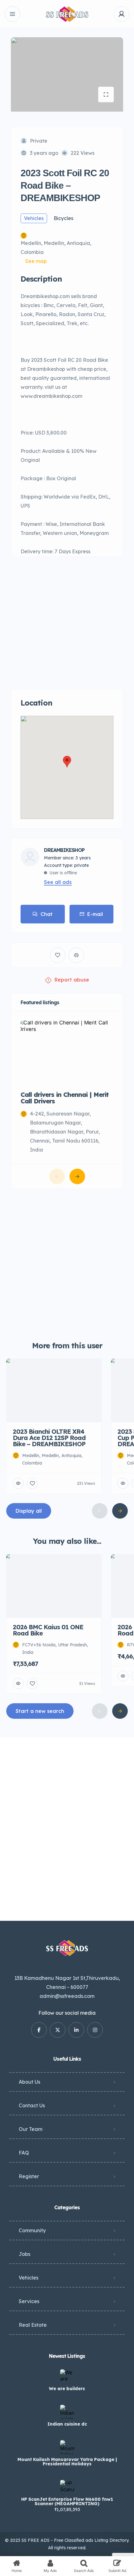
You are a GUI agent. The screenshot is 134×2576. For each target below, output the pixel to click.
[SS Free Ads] (67, 14)
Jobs (24, 2254)
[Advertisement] (67, 623)
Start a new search (40, 1711)
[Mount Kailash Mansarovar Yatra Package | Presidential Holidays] (67, 2447)
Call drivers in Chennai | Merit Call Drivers (65, 1098)
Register (29, 2176)
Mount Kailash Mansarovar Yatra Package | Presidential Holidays (67, 2462)
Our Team (31, 2129)
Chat (47, 914)
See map (36, 261)
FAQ (24, 2153)
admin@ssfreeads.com (67, 1996)
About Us (29, 2082)
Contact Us (32, 2105)
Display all (29, 1511)
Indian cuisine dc (67, 2424)
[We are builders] (67, 2376)
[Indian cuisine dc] (67, 2412)
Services (29, 2301)
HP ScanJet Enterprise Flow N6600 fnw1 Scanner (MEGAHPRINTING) (67, 2501)
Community (32, 2230)
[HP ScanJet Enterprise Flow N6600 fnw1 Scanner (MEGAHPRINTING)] (67, 2487)
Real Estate (33, 2325)
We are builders (67, 2389)
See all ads (58, 882)
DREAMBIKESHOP (64, 850)
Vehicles (29, 2278)
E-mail (95, 914)
